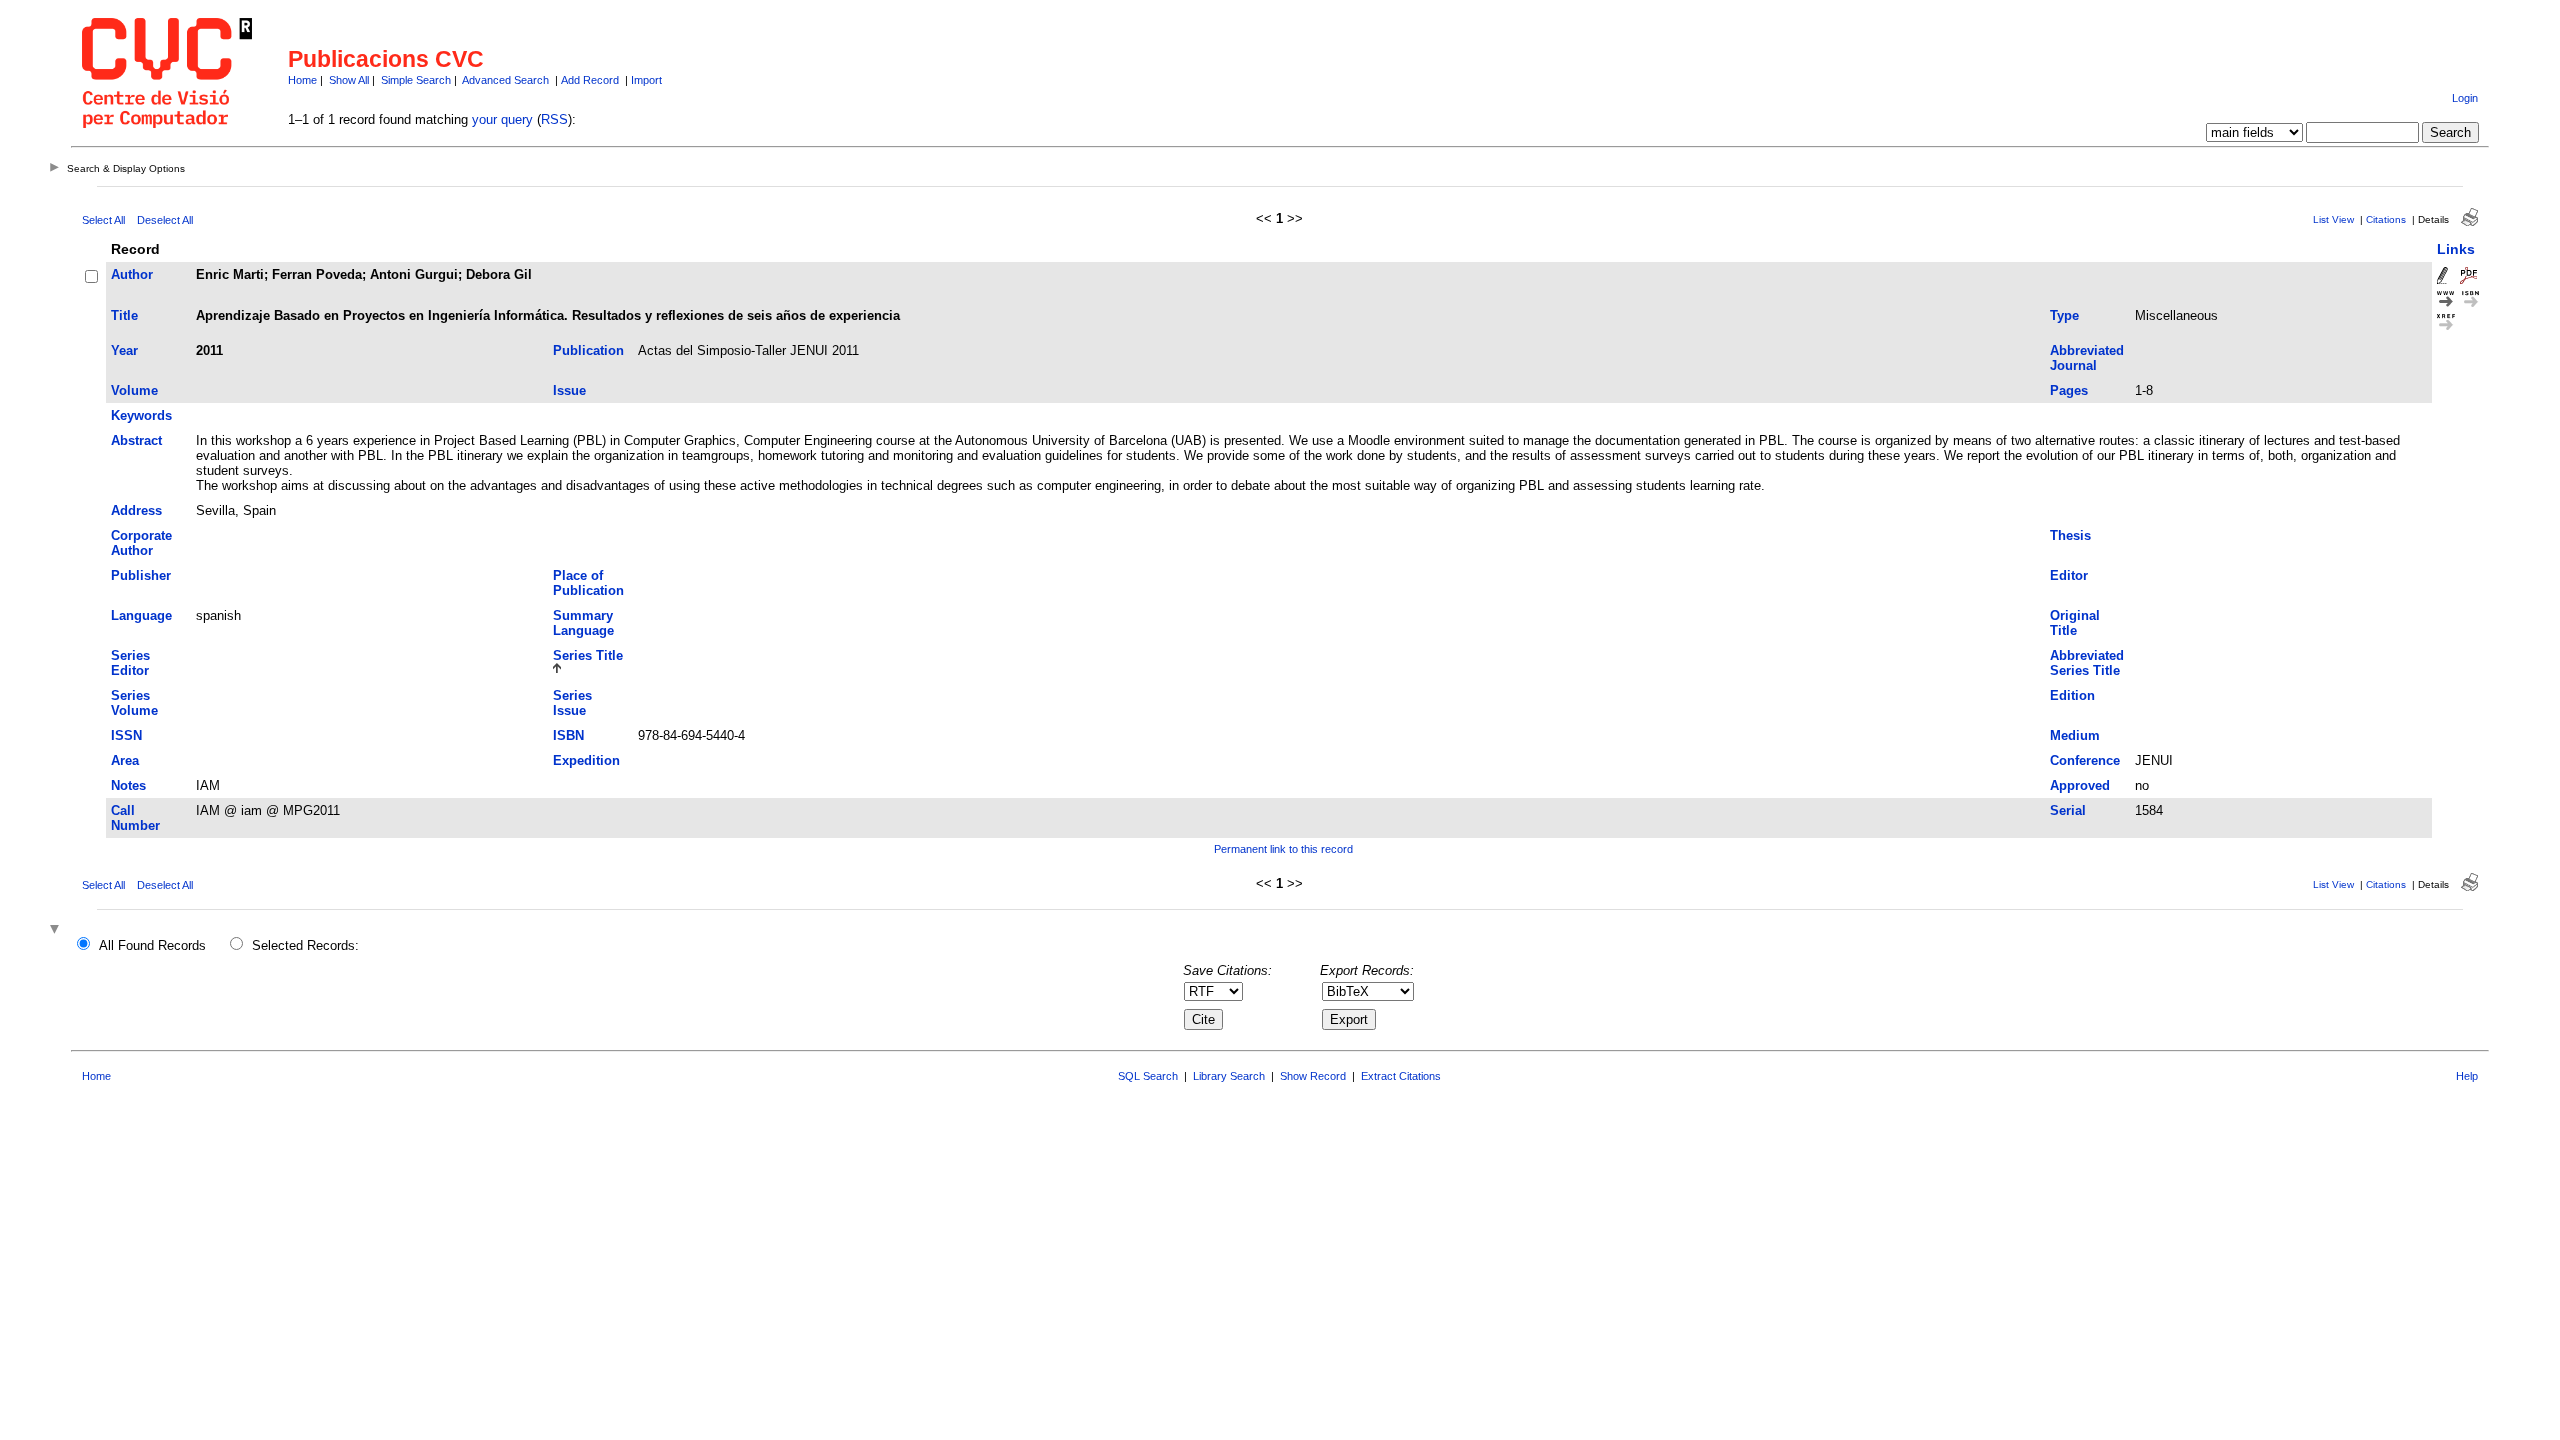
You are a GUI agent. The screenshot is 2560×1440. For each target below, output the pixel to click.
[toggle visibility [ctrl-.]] (57, 930)
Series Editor (130, 663)
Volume (134, 390)
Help (2467, 1076)
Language (141, 615)
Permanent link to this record (1283, 849)
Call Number (135, 818)
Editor (2069, 575)
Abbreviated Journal (2087, 358)
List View (2333, 219)
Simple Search (416, 80)
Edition (2072, 695)
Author (132, 274)
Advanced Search (505, 80)
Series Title (588, 655)
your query (502, 119)
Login (2465, 98)
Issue (569, 390)
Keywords (141, 415)
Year (124, 350)
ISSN (126, 735)
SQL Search (1148, 1076)
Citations (2386, 219)
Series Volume (134, 703)
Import (646, 80)
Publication (588, 350)
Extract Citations (1401, 1076)
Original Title (2075, 623)
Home (302, 80)
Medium (2075, 735)
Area (125, 760)
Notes (128, 785)
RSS (554, 119)
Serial (2068, 810)
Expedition (586, 760)
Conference (2085, 760)
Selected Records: (305, 945)
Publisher (141, 575)
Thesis (2070, 535)
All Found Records (152, 945)
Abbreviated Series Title (2087, 663)
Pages (2069, 390)
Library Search (1229, 1076)
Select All (103, 220)
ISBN (568, 735)
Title (124, 315)
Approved (2080, 785)
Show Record (1313, 1076)
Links (2456, 249)
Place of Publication (588, 583)
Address (136, 510)
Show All (349, 80)
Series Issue (572, 703)
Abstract (136, 440)
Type (2064, 315)
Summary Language (583, 623)
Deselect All (165, 220)
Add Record (590, 80)
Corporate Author (141, 543)
